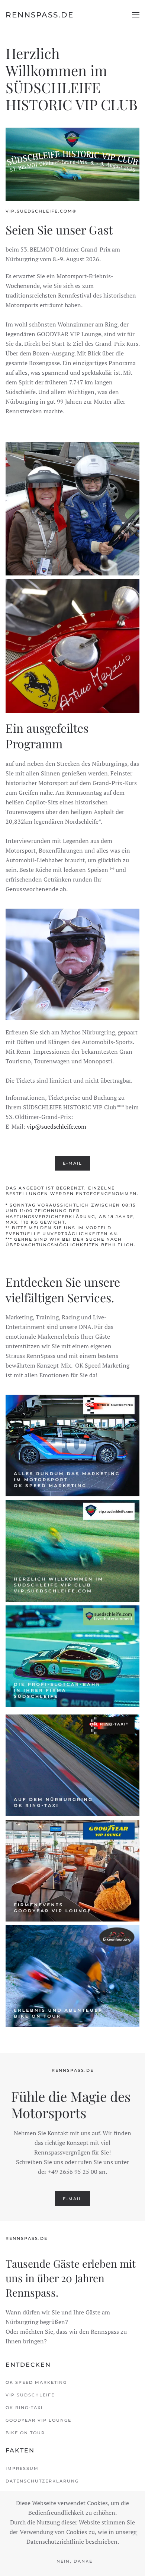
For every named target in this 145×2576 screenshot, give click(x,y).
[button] (136, 15)
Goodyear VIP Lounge (38, 2420)
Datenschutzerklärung (42, 2481)
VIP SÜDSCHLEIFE (30, 2395)
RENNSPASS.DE (40, 15)
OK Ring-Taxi (24, 2408)
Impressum (22, 2468)
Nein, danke (75, 2561)
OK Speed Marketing (36, 2382)
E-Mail (72, 1163)
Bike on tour (25, 2433)
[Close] (135, 2533)
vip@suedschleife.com (57, 1126)
